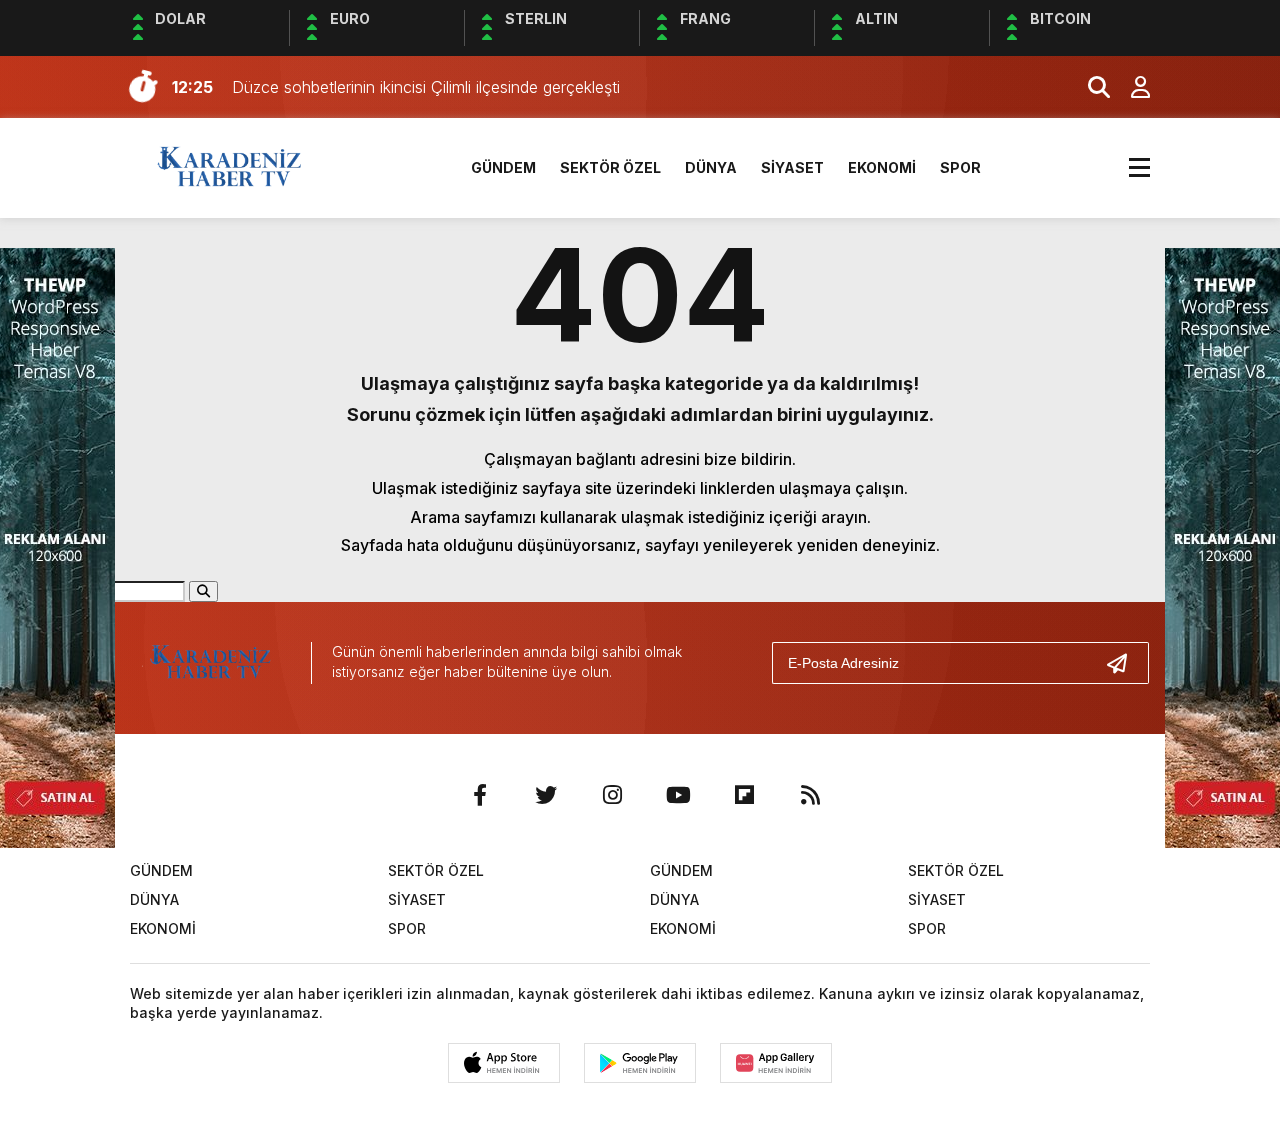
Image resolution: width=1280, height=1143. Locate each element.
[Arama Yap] (1090, 87)
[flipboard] (744, 795)
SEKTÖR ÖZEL (610, 167)
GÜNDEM (503, 167)
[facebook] (480, 795)
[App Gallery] (776, 1063)
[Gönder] (1125, 663)
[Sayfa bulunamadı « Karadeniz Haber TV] (229, 166)
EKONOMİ (882, 167)
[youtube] (678, 795)
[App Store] (504, 1063)
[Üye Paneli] (1130, 87)
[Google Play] (640, 1063)
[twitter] (546, 795)
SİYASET (792, 167)
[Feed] (810, 795)
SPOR (960, 167)
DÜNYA (711, 167)
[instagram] (612, 795)
